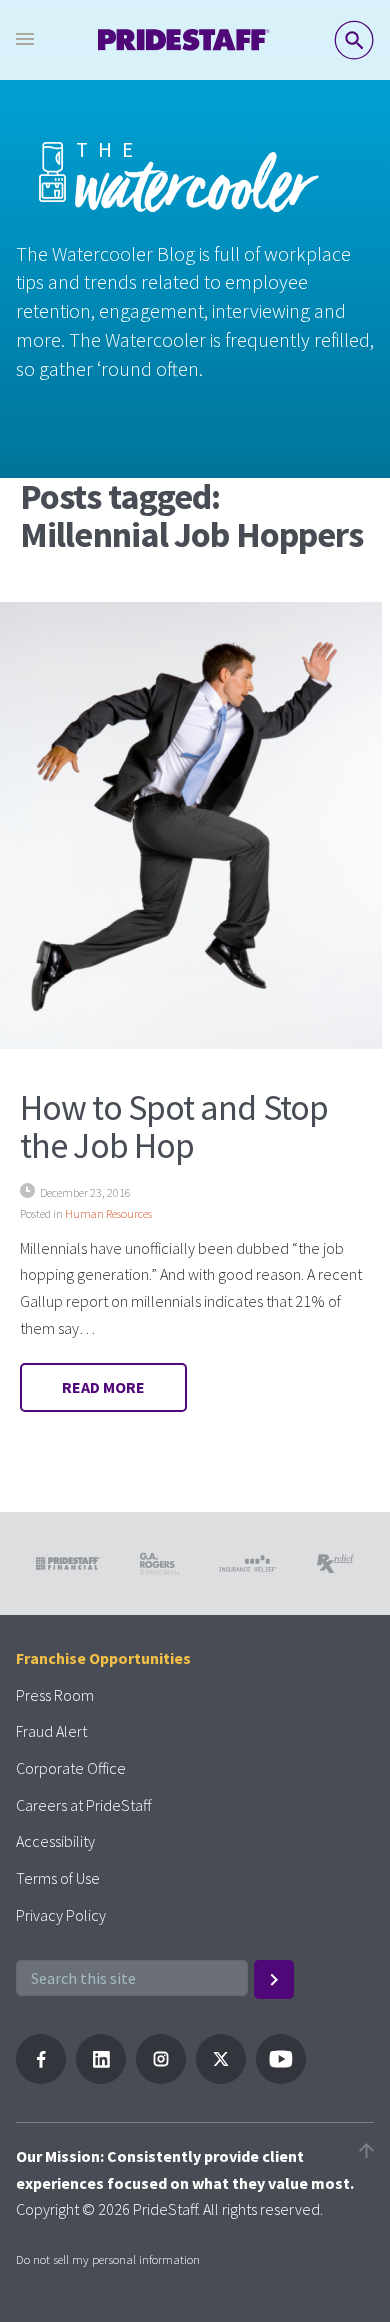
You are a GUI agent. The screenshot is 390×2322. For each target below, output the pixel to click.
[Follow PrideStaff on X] (221, 2078)
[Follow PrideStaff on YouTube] (281, 2078)
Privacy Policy (61, 1915)
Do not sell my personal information (108, 2259)
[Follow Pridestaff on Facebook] (41, 2078)
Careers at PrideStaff (83, 1805)
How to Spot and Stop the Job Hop (174, 1126)
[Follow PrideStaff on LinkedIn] (101, 2078)
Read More (103, 1387)
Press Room (55, 1695)
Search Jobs (354, 40)
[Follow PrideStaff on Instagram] (161, 2078)
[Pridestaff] (184, 40)
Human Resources (108, 1213)
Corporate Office (71, 1768)
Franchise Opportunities (103, 1658)
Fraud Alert (51, 1731)
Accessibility (55, 1841)
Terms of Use (58, 1878)
